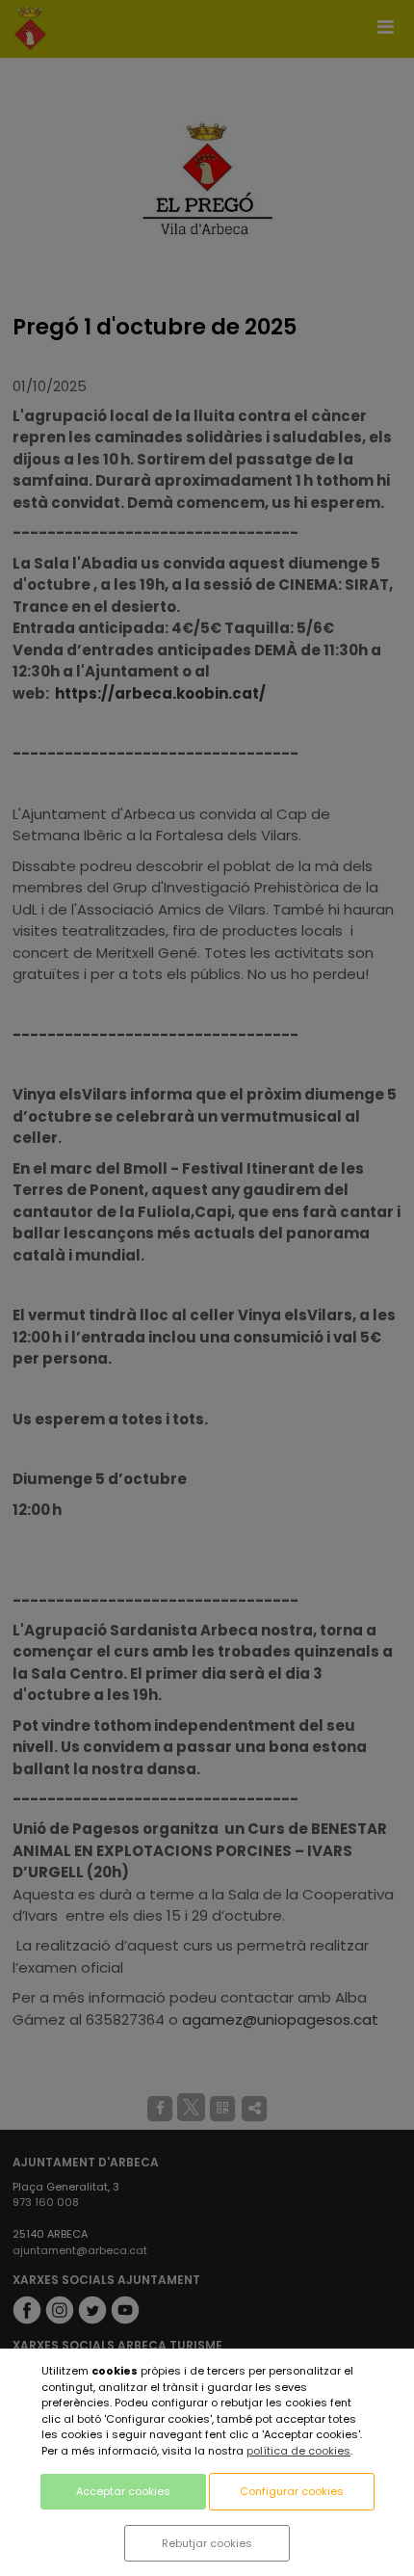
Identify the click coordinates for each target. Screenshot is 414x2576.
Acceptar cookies (123, 2491)
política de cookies (298, 2451)
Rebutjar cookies (207, 2543)
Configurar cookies (292, 2491)
